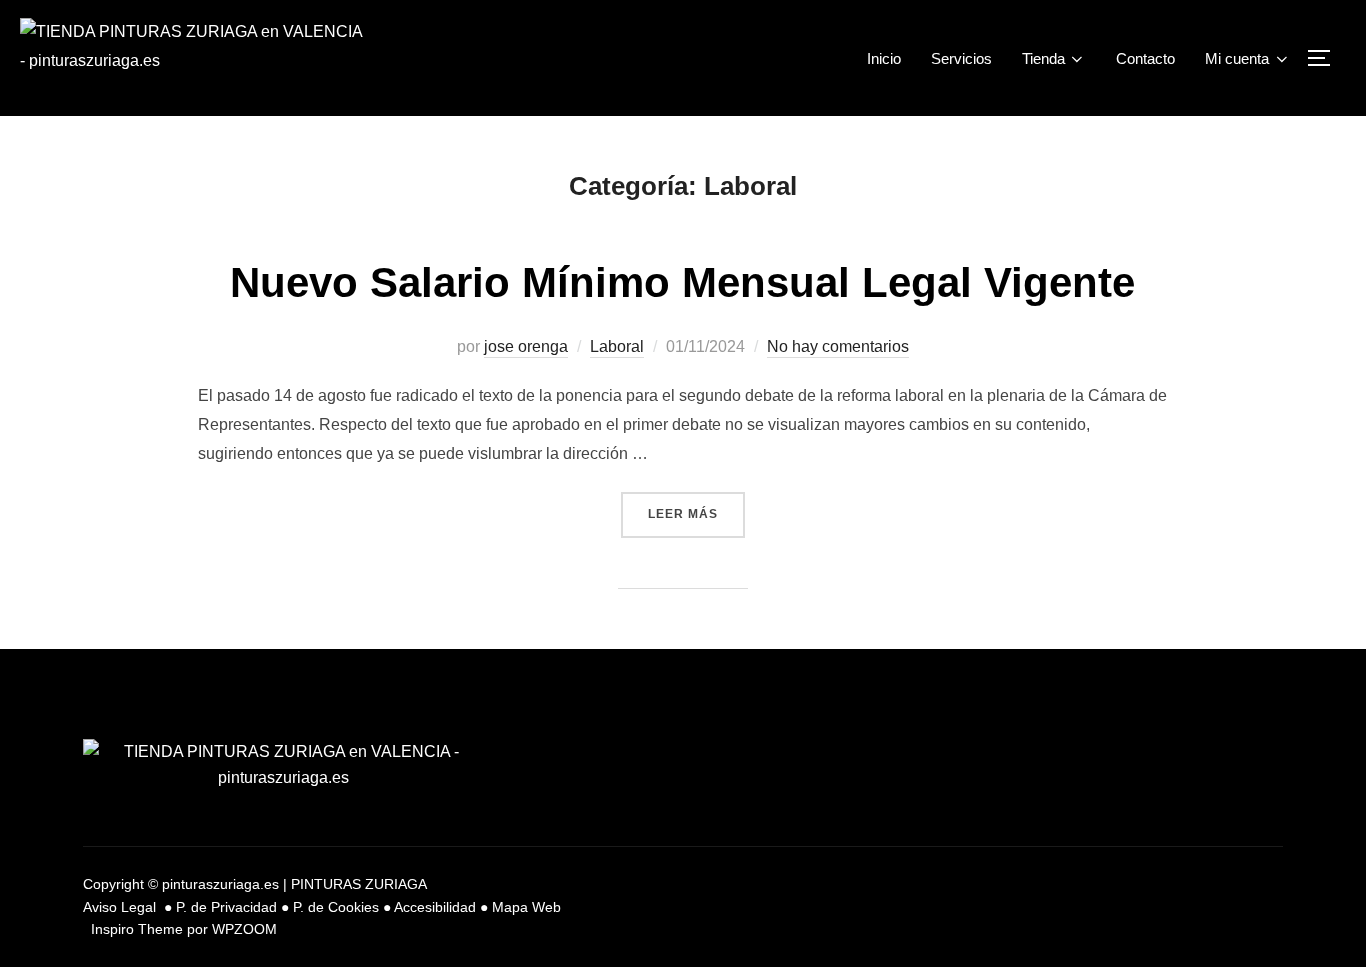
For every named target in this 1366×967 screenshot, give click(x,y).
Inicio (884, 58)
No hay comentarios (838, 346)
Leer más (696, 506)
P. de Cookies (336, 907)
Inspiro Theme (137, 929)
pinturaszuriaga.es (220, 884)
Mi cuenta (1237, 58)
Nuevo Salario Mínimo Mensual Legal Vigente (682, 282)
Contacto (1145, 58)
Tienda (1043, 58)
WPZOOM (244, 929)
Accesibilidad (435, 907)
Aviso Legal (121, 907)
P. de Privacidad (226, 907)
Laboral (617, 346)
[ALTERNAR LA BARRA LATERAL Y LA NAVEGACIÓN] (1326, 58)
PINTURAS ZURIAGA (359, 884)
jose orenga (526, 346)
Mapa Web (526, 907)
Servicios (961, 58)
